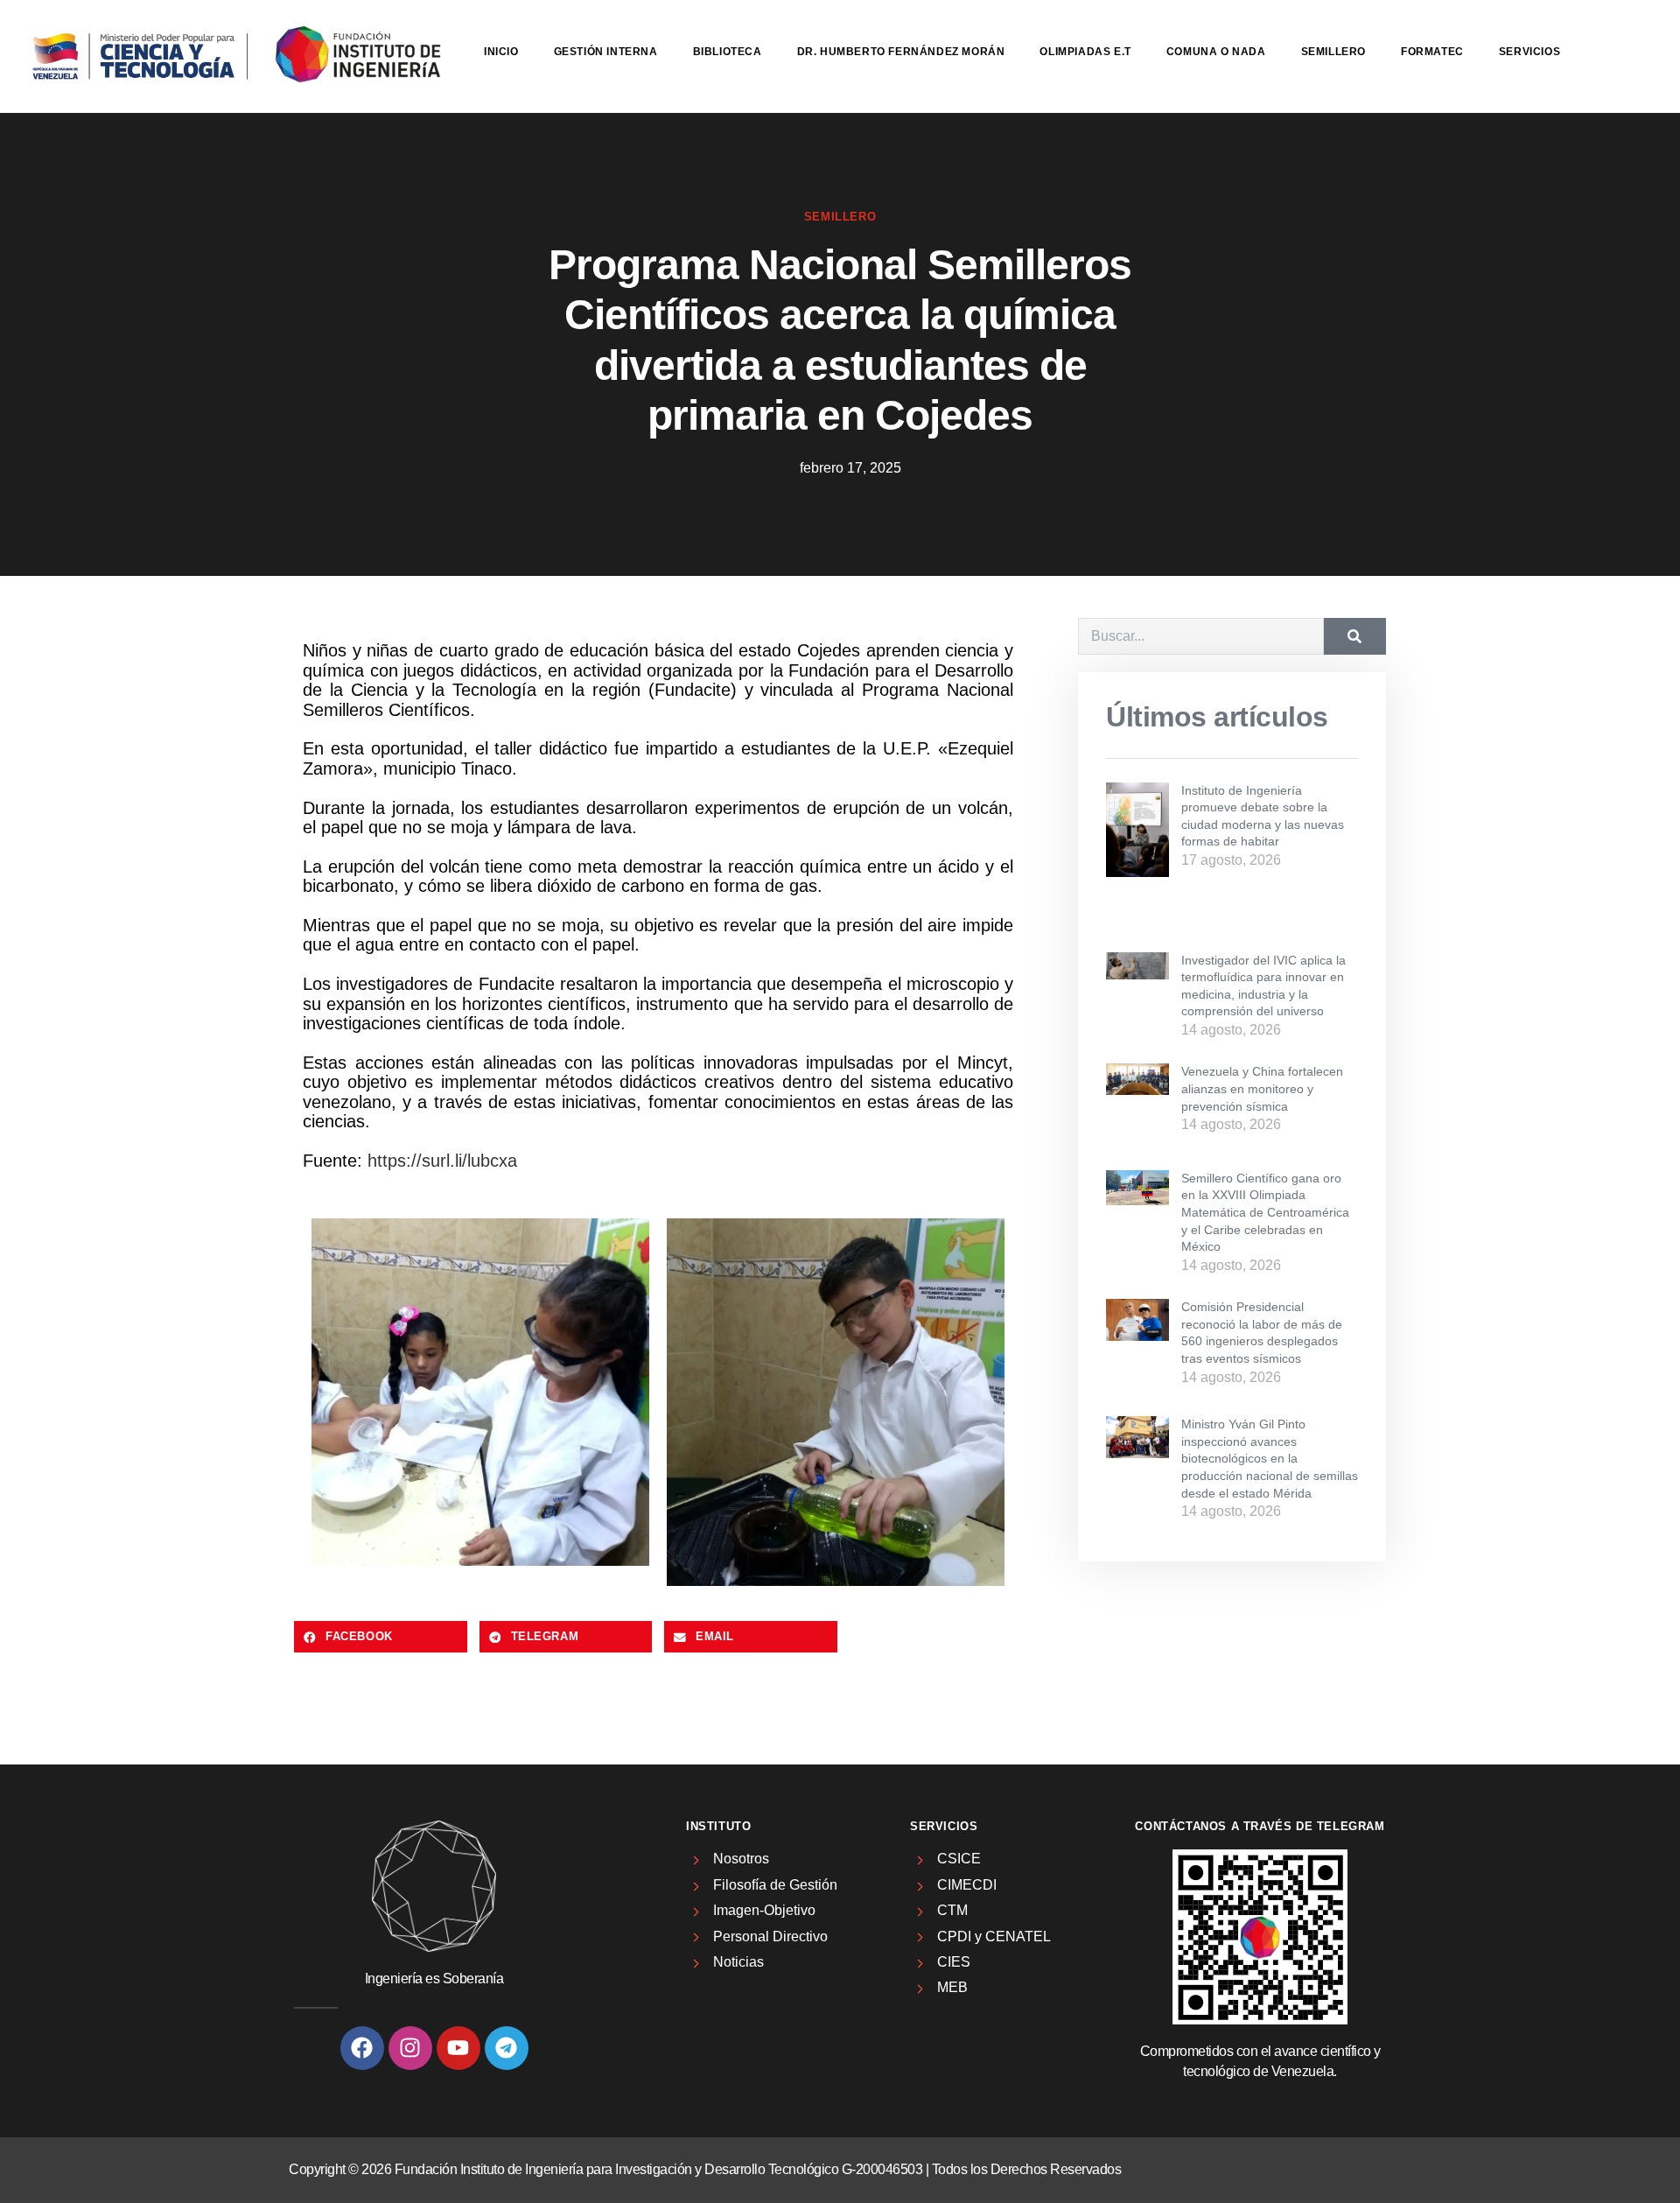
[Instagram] (410, 2048)
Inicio (501, 52)
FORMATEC (1432, 52)
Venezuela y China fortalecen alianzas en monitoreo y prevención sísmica (1262, 1088)
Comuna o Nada (1216, 52)
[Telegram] (507, 2048)
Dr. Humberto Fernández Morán (901, 52)
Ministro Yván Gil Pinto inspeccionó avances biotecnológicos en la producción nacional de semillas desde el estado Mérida (1270, 1458)
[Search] (1355, 636)
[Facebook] (362, 2048)
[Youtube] (458, 2048)
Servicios (1529, 52)
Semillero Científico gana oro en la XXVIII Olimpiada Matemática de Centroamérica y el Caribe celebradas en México (1265, 1212)
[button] (381, 1637)
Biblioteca (728, 52)
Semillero (1333, 52)
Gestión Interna (606, 52)
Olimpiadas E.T (1085, 52)
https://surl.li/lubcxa (442, 1161)
